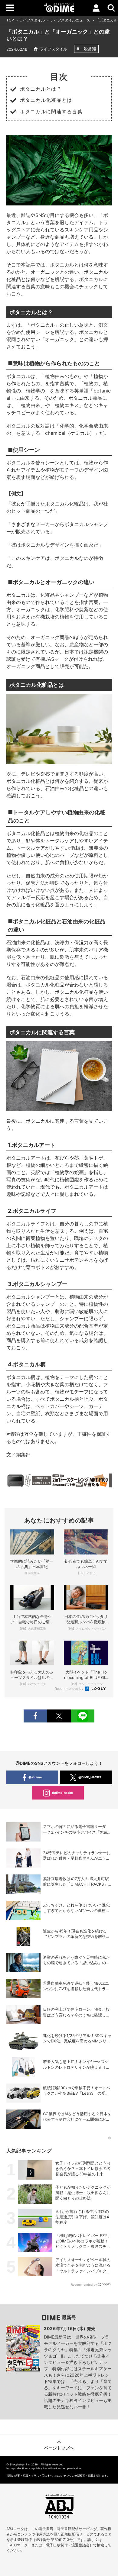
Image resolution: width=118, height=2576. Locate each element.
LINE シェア (83, 1716)
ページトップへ (59, 2448)
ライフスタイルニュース (70, 20)
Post (59, 1716)
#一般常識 (86, 49)
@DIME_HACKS (90, 1777)
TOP (10, 20)
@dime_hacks (62, 1793)
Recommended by (69, 1689)
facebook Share (35, 1716)
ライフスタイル (32, 20)
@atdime (35, 1777)
